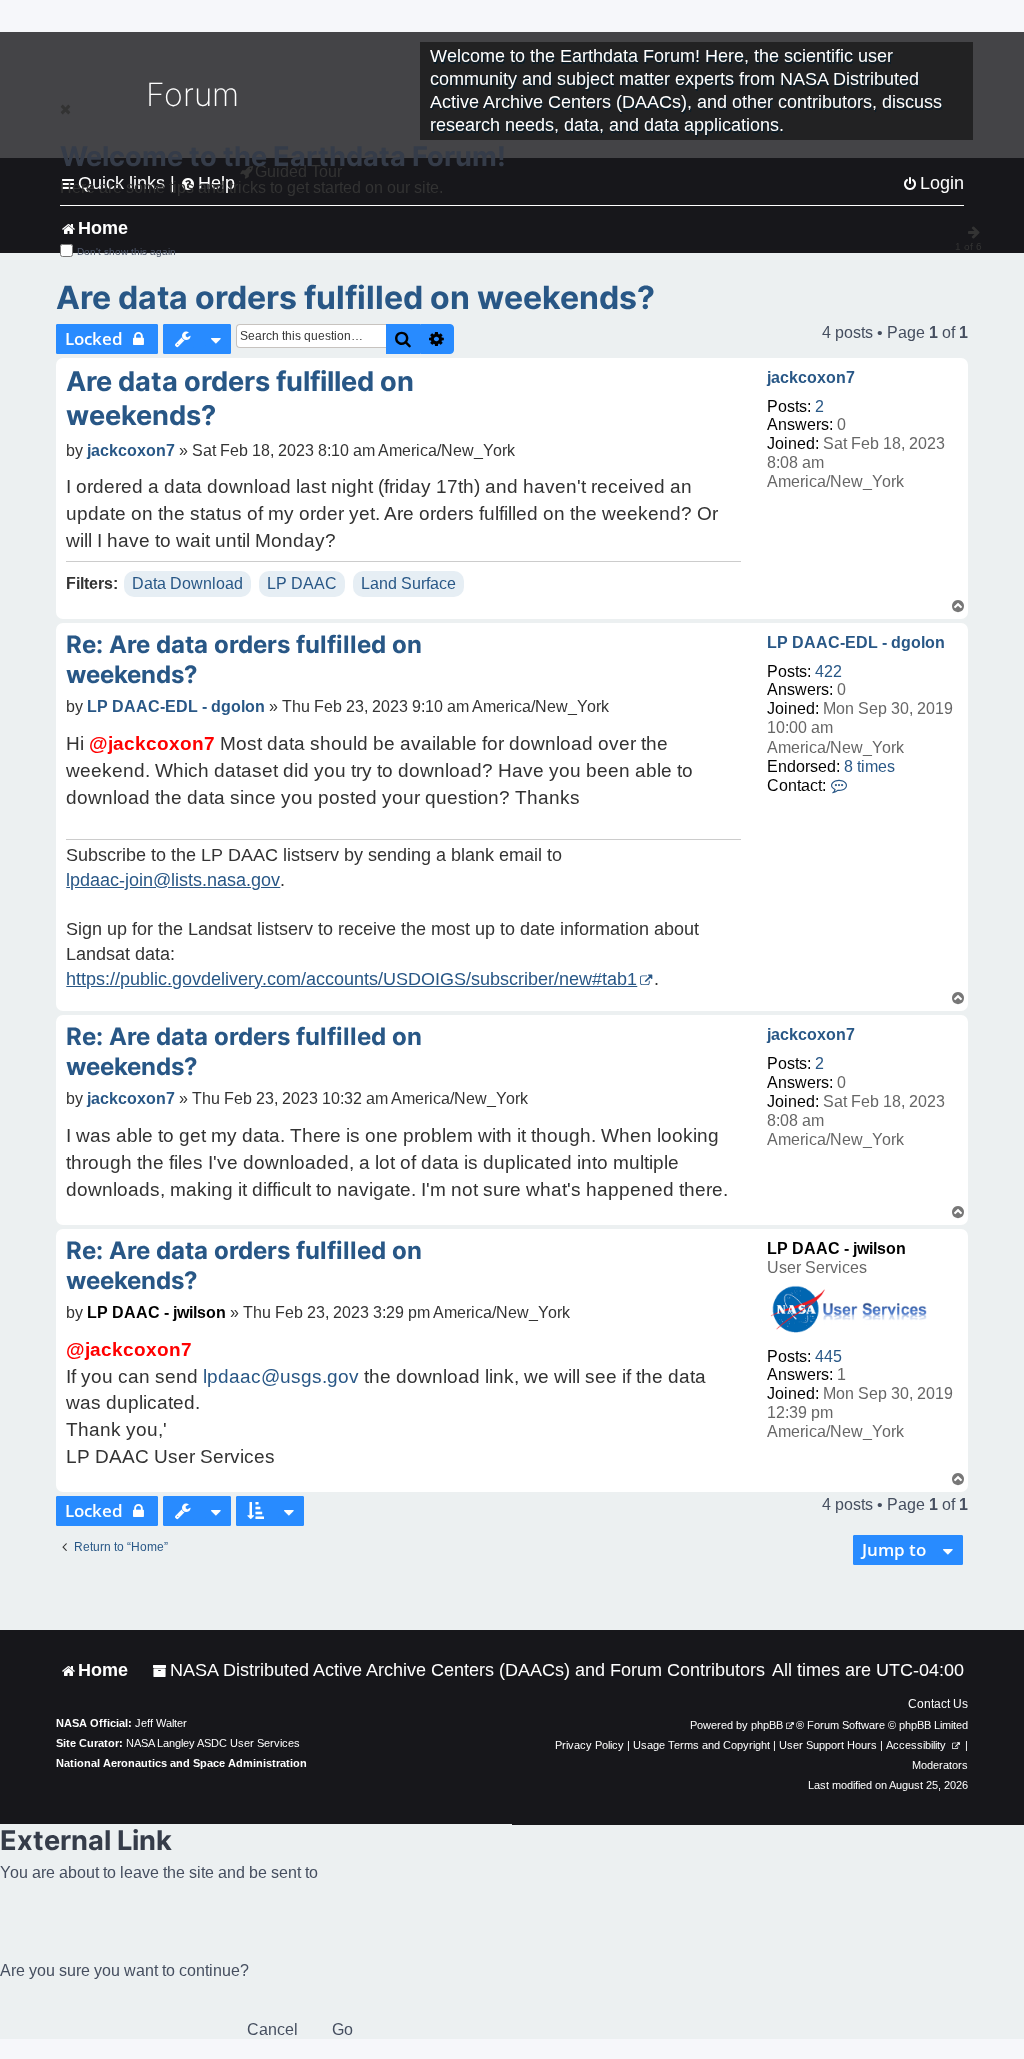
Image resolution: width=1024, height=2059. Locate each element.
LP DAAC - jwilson (836, 1248)
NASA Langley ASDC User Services (213, 1743)
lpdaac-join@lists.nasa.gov (173, 880)
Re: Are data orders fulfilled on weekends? (244, 659)
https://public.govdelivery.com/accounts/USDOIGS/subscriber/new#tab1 (351, 979)
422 (828, 671)
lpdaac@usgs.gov (281, 1376)
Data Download (187, 583)
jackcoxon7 (811, 377)
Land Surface (408, 583)
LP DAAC (302, 583)
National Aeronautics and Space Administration (181, 1763)
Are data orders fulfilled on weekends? (355, 297)
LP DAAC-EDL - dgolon (856, 642)
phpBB (767, 1725)
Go (342, 2029)
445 (828, 1356)
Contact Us (938, 1704)
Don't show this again (126, 251)
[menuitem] (458, 1670)
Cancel (272, 2029)
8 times (869, 766)
